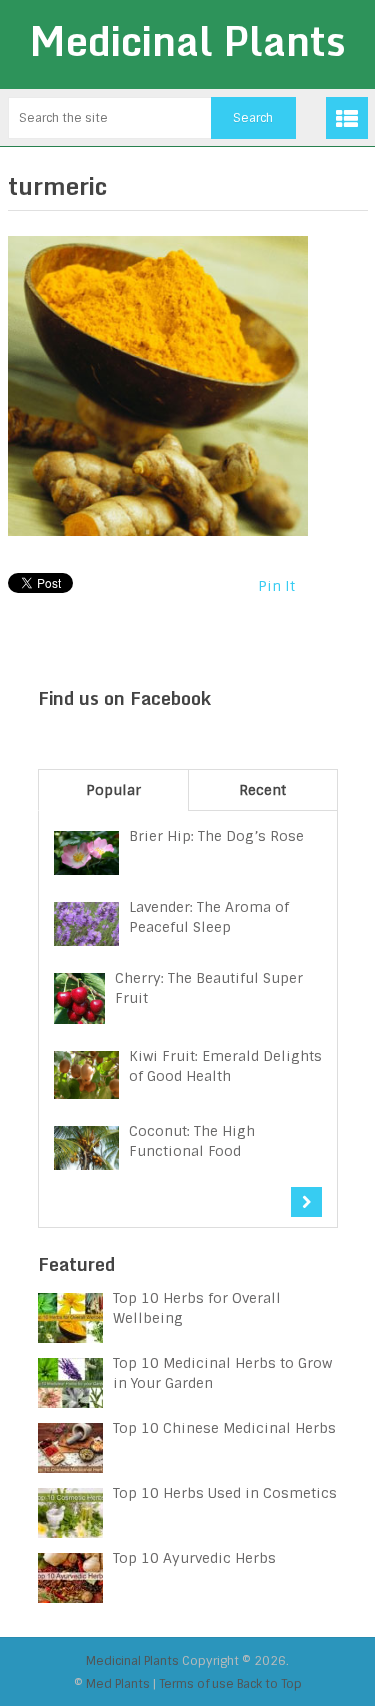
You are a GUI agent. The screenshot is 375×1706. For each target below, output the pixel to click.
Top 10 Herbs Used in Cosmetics (225, 1493)
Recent (262, 790)
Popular (113, 790)
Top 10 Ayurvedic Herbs (194, 1558)
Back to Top (269, 1684)
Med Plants (118, 1684)
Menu (347, 118)
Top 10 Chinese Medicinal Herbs (224, 1428)
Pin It (276, 586)
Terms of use (196, 1684)
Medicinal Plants (187, 40)
